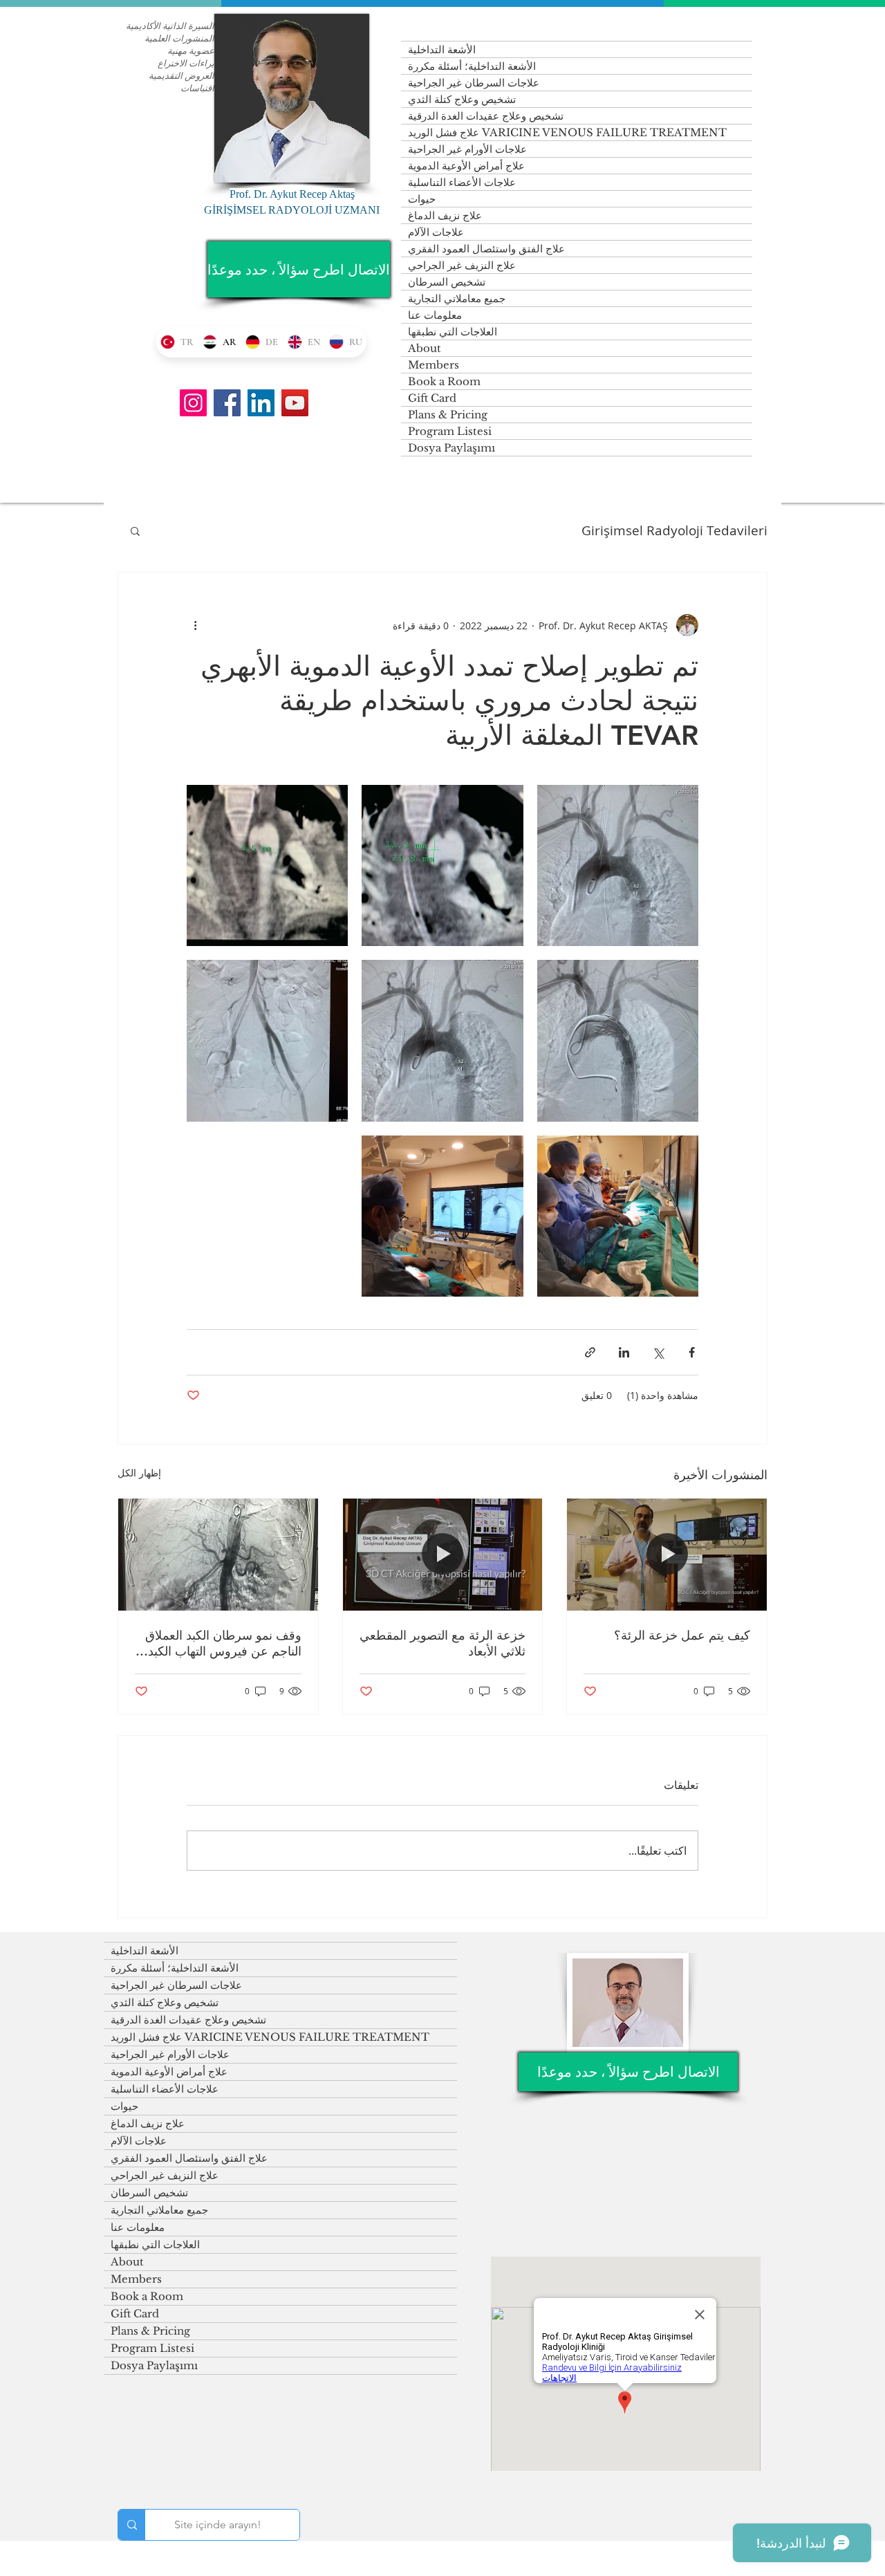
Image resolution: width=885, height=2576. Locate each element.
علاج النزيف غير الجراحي (462, 265)
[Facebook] (227, 403)
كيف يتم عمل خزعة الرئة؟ (682, 1635)
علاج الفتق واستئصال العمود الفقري (486, 249)
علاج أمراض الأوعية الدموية (466, 166)
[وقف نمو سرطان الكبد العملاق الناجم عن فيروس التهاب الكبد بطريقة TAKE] (218, 1555)
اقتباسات (197, 88)
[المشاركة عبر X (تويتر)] (658, 1352)
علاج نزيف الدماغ (445, 215)
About (425, 348)
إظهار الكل (139, 1473)
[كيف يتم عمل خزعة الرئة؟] (667, 1555)
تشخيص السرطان (447, 282)
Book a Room (444, 381)
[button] (135, 530)
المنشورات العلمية (179, 38)
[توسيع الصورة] (618, 865)
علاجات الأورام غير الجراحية (467, 149)
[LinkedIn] (261, 403)
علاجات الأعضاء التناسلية (462, 182)
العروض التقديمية (181, 75)
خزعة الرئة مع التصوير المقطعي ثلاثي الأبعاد (442, 1643)
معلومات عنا (435, 315)
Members (434, 365)
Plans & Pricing (448, 415)
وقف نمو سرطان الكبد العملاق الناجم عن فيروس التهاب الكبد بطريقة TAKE (223, 1643)
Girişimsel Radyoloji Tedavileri (674, 531)
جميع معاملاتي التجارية (457, 298)
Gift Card (432, 398)
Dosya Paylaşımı (451, 448)
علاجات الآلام (436, 232)
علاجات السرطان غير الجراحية (474, 83)
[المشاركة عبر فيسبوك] (692, 1352)
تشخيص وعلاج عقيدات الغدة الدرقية (486, 116)
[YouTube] (295, 403)
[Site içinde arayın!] (132, 2525)
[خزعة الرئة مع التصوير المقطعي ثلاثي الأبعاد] (443, 1555)
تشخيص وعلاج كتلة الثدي (462, 99)
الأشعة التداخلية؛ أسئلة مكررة (472, 66)
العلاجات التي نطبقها (453, 332)
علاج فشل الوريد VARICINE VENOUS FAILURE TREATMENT (567, 132)
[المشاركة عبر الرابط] (590, 1352)
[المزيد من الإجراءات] (195, 625)
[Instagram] (193, 403)
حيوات (422, 199)
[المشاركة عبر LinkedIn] (624, 1352)
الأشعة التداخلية (442, 49)
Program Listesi (450, 431)
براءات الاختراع (186, 63)
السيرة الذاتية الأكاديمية (170, 26)
